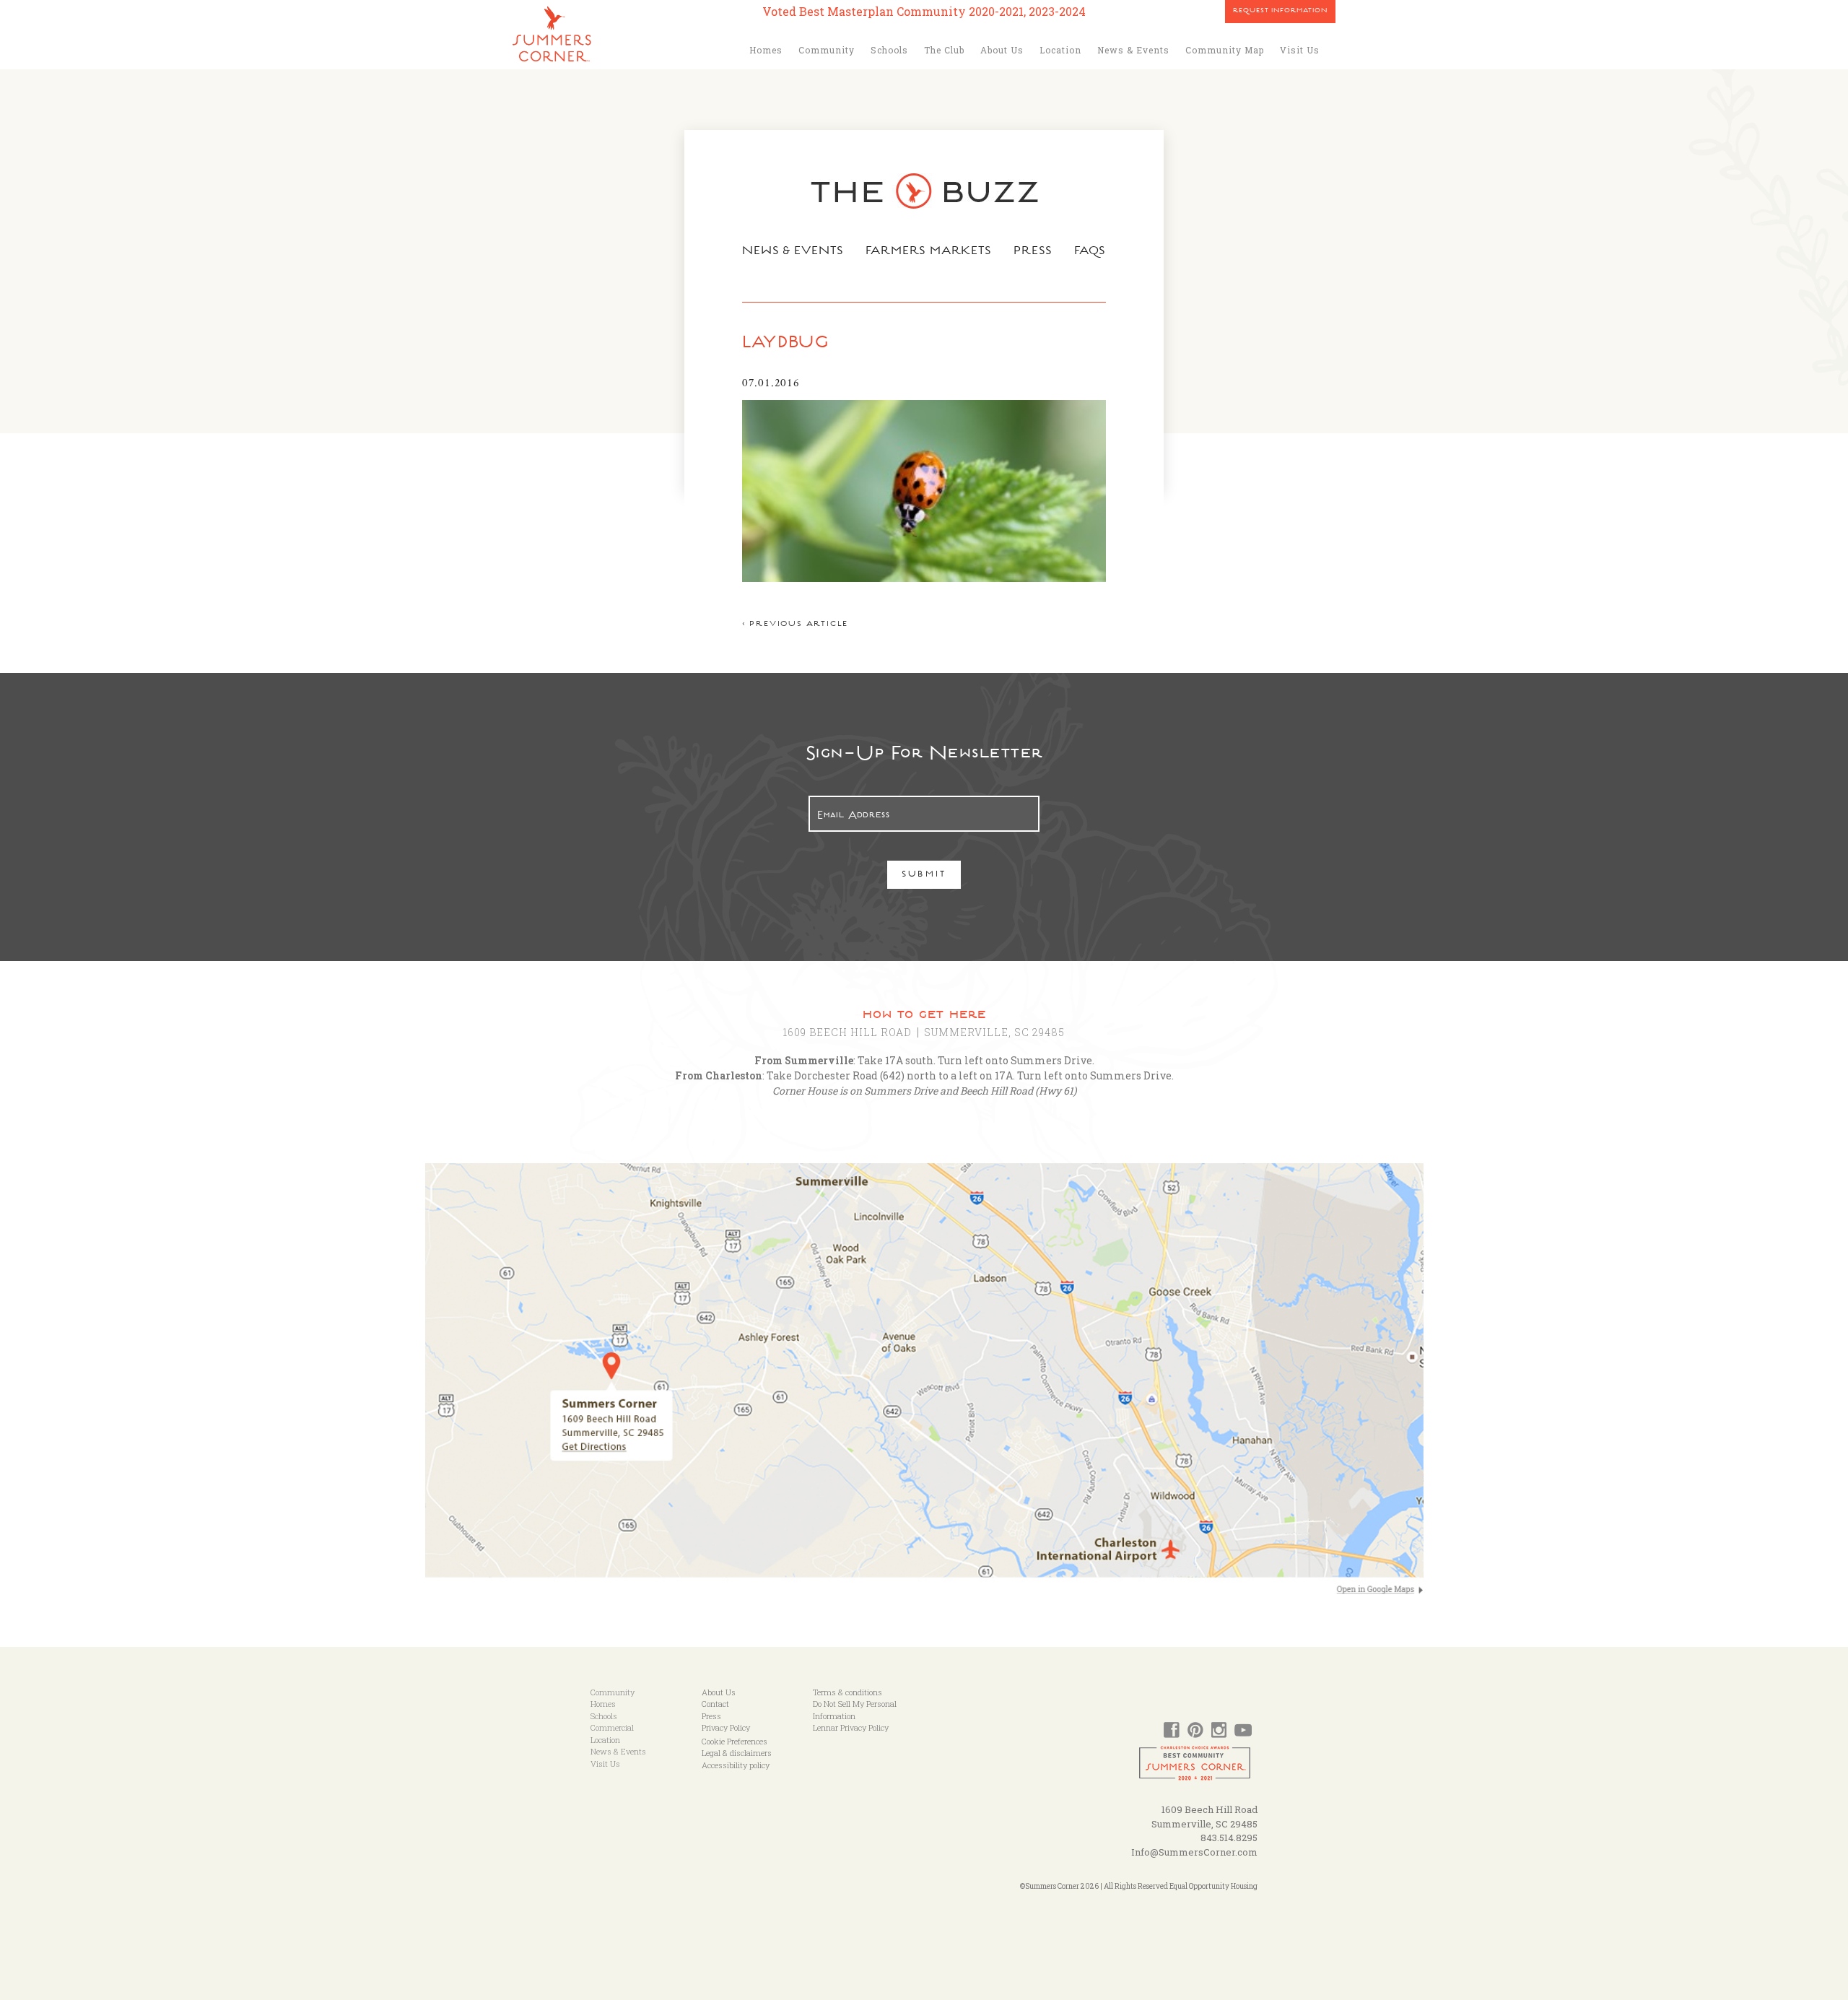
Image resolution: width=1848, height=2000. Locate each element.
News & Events (1133, 50)
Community (827, 50)
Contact (715, 1704)
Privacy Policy (726, 1727)
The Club (944, 50)
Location (1060, 50)
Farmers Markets (929, 252)
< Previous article (795, 625)
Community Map (1225, 50)
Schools (889, 50)
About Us (1002, 50)
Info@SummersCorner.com (1194, 1852)
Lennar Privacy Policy (851, 1727)
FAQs (1090, 252)
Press (1033, 252)
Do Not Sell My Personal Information (855, 1710)
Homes (766, 50)
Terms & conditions (847, 1692)
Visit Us (1300, 50)
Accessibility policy (736, 1765)
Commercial (612, 1727)
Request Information (1280, 12)
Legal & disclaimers (737, 1753)
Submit (924, 875)
